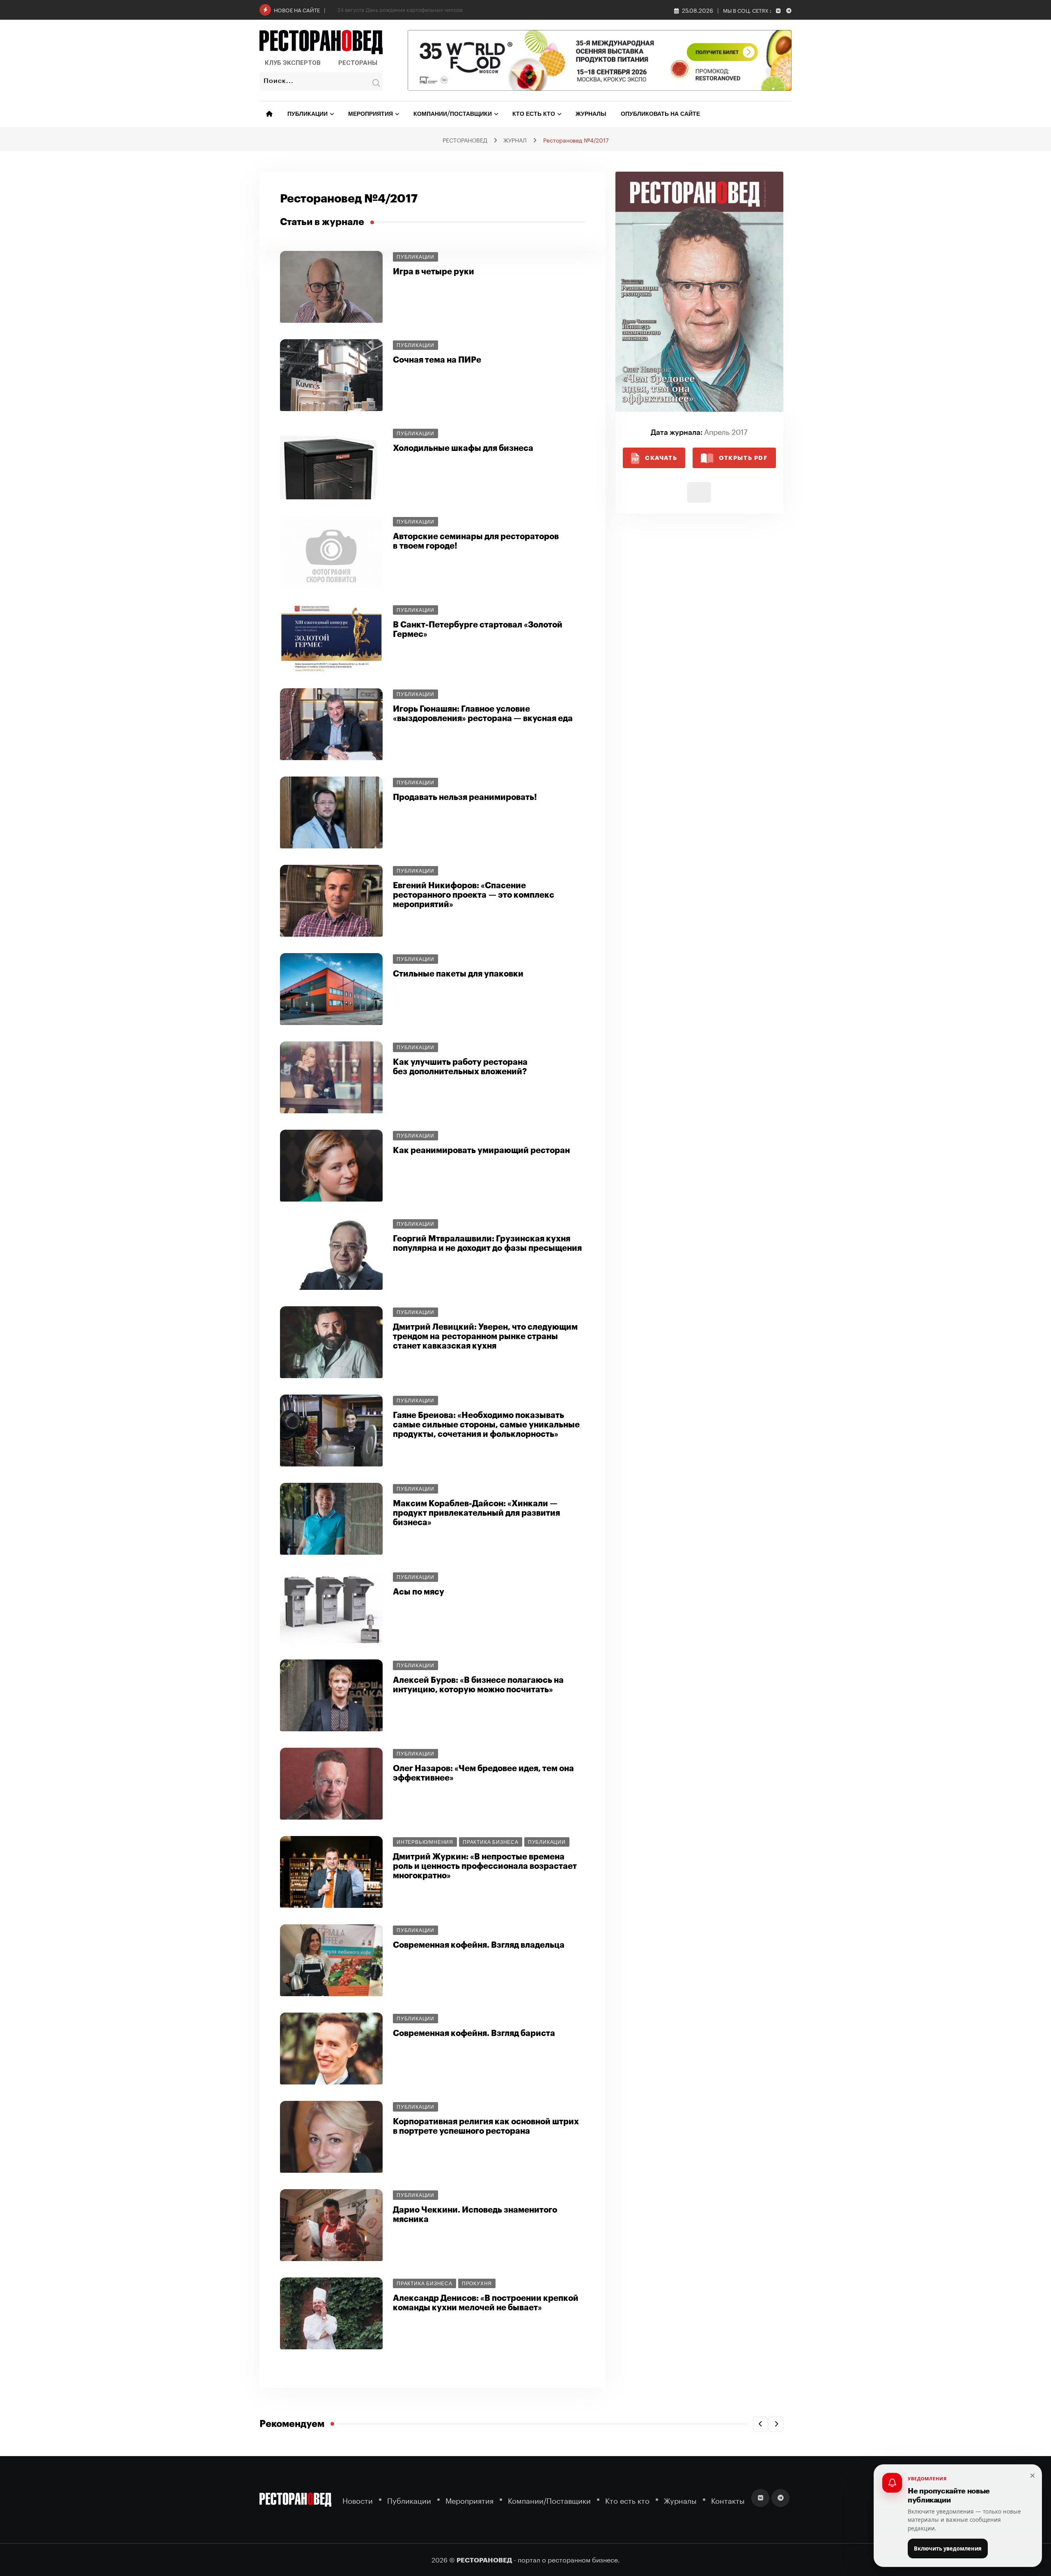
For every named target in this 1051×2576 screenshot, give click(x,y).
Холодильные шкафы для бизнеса (463, 448)
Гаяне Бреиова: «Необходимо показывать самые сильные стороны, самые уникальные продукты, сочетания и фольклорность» (486, 1425)
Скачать (661, 458)
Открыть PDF (743, 458)
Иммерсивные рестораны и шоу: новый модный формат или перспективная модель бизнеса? (457, 9)
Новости (358, 2500)
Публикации (307, 114)
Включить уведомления (948, 2548)
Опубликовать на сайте (660, 114)
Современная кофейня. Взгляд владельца (479, 1945)
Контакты (728, 2500)
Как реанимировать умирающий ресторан (481, 1150)
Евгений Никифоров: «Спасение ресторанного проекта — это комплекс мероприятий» (474, 895)
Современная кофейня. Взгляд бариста (474, 2033)
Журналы (591, 114)
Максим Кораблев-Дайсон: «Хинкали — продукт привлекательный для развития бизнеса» (476, 1513)
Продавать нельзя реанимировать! (465, 797)
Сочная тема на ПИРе (437, 360)
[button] (760, 2424)
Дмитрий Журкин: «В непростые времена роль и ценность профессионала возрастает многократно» (485, 1866)
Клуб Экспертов (293, 63)
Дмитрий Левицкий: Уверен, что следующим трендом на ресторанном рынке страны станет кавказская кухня (485, 1336)
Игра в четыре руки (434, 272)
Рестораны (358, 63)
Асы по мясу (419, 1592)
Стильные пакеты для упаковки (458, 974)
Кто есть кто (534, 114)
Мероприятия (371, 114)
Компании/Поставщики (453, 114)
